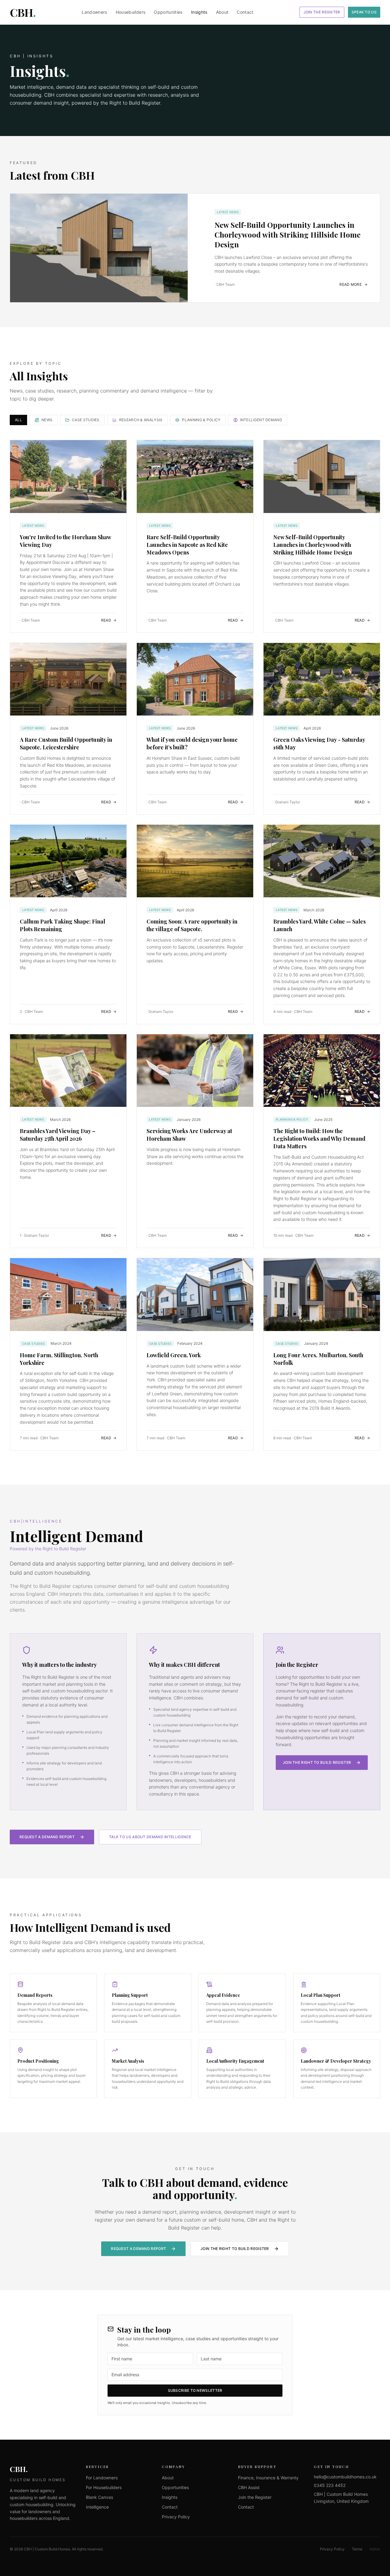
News (47, 420)
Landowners (94, 12)
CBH (23, 12)
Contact (245, 12)
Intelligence (97, 2507)
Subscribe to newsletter (195, 2390)
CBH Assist (249, 2487)
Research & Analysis (141, 420)
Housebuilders (131, 12)
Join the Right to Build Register (317, 1762)
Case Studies (86, 420)
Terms (357, 2549)
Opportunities (168, 12)
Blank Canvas (99, 2497)
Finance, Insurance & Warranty (268, 2478)
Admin (375, 2549)
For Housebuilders (104, 2487)
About (222, 12)
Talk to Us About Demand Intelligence (150, 1837)
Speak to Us (364, 12)
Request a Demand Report (47, 1837)
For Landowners (102, 2478)
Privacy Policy (176, 2517)
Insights (199, 12)
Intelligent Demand (261, 420)
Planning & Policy (201, 420)
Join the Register (322, 12)
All (18, 420)
